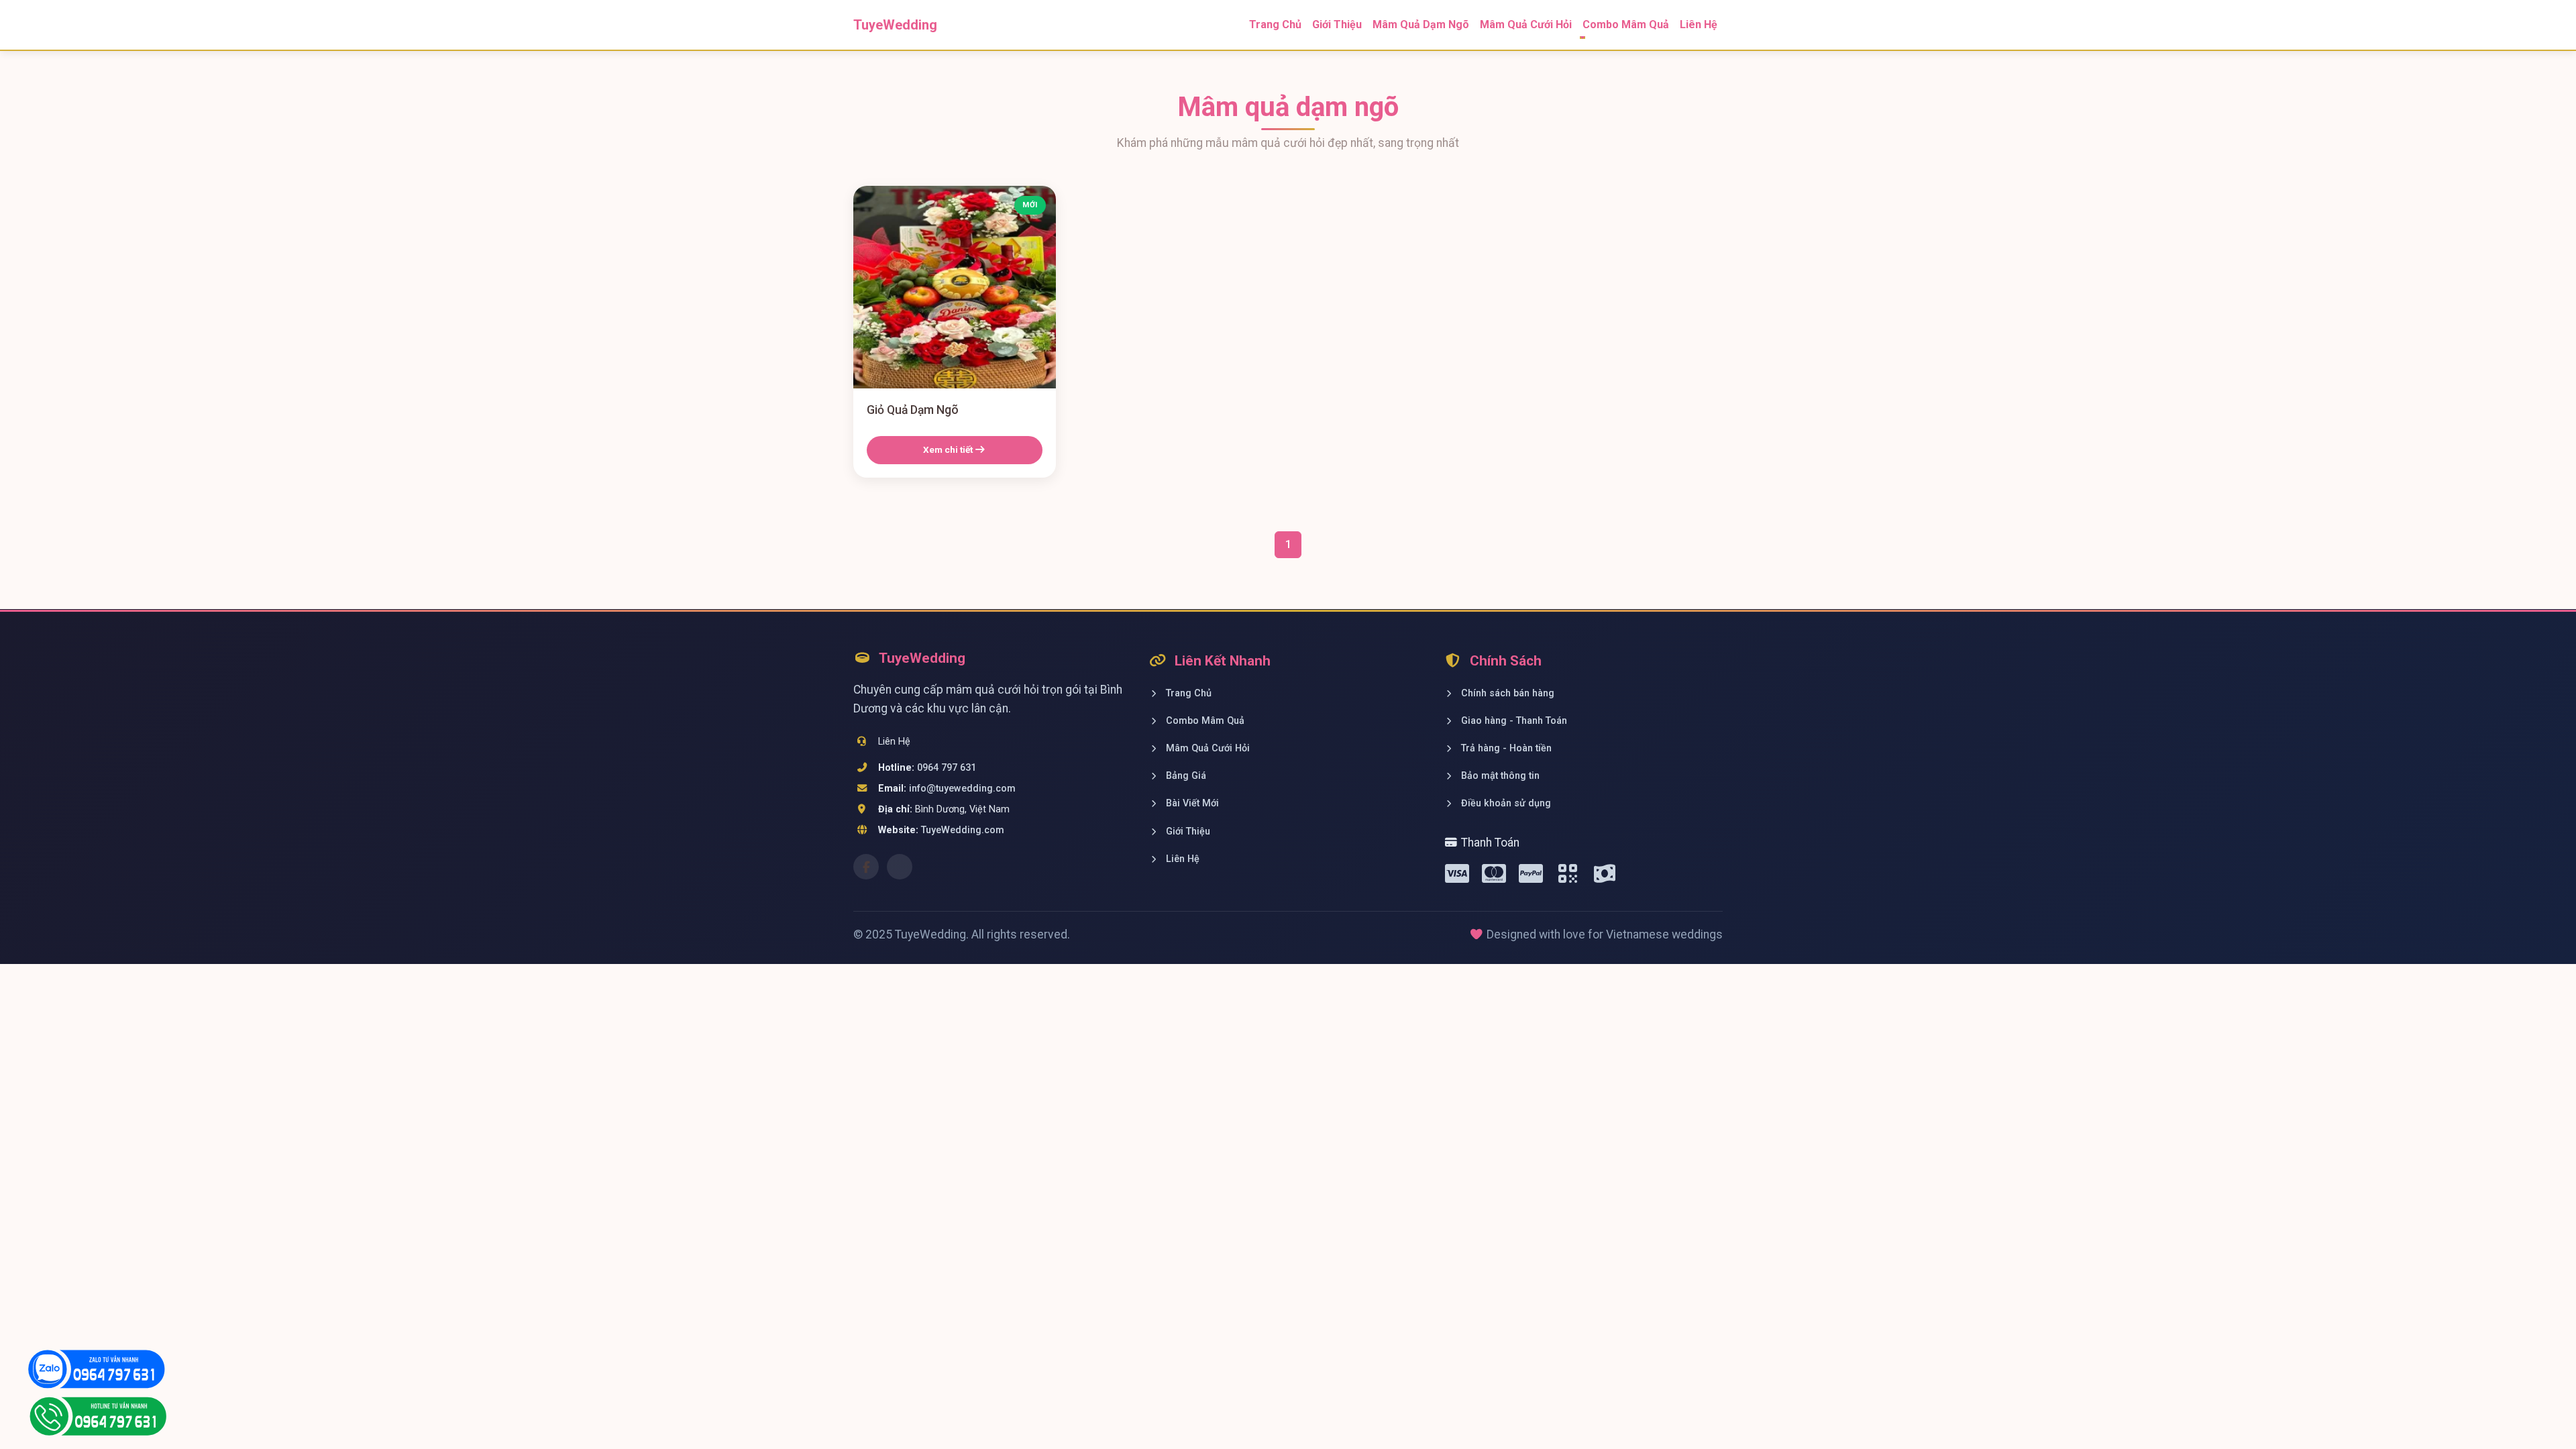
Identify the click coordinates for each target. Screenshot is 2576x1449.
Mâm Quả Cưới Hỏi (1526, 24)
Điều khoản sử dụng (1505, 803)
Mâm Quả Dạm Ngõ (1421, 24)
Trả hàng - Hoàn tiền (1505, 748)
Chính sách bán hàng (1506, 693)
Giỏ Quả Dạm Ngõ (913, 410)
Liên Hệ (1699, 24)
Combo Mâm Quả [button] (1626, 24)
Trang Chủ (1275, 24)
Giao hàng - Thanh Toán (1513, 721)
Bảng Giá (1185, 776)
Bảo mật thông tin (1499, 776)
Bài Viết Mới (1191, 803)
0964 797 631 (947, 768)
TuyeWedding (895, 25)
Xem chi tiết (949, 449)
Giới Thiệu (1337, 24)
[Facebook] (866, 867)
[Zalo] (900, 867)
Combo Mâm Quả (1204, 721)
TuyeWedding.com (963, 830)
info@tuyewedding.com (962, 789)
